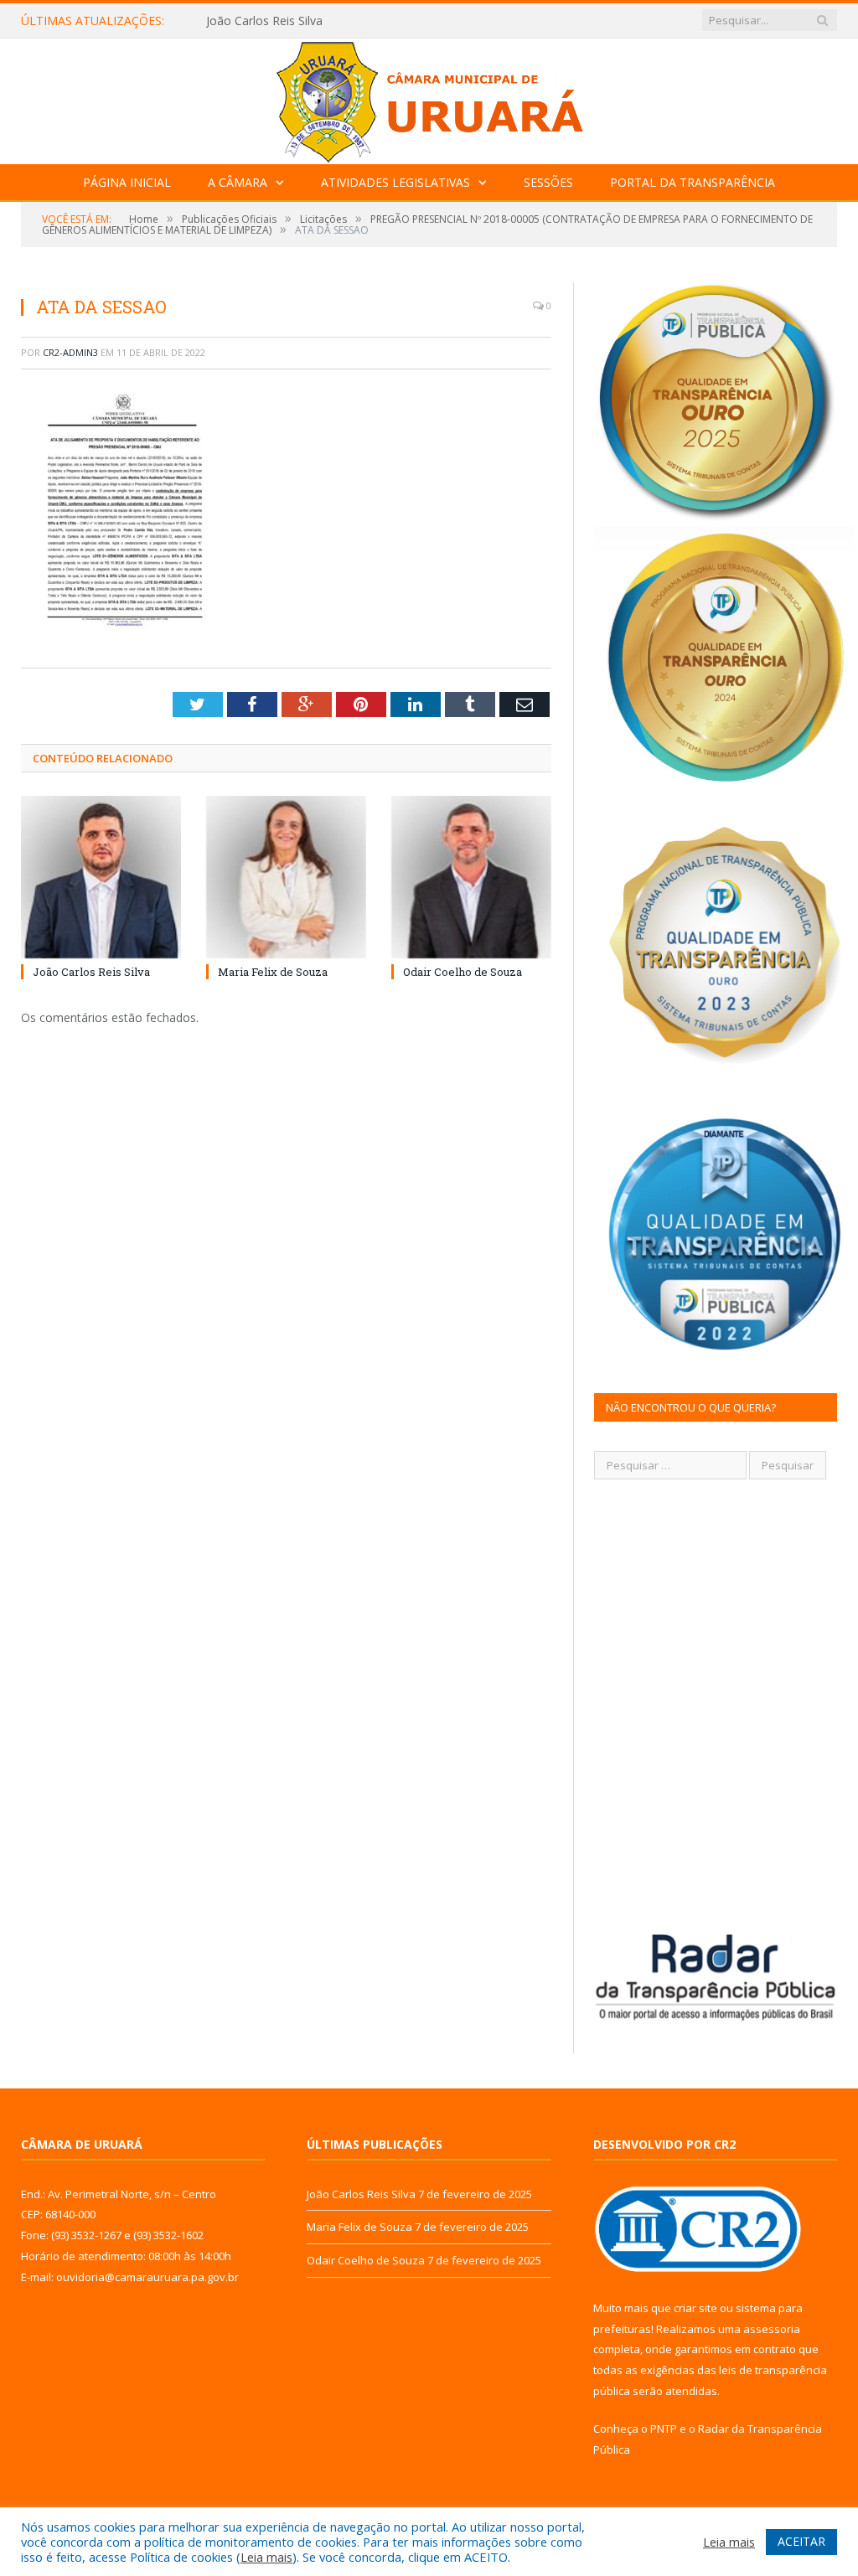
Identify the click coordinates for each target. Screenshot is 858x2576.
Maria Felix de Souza (262, 21)
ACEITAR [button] (801, 2541)
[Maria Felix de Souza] (286, 877)
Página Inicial (127, 182)
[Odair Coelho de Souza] (471, 877)
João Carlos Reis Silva (91, 972)
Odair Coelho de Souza (463, 972)
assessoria (772, 2329)
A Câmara (238, 182)
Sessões (548, 182)
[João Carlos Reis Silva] (101, 877)
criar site (695, 2308)
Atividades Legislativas (395, 182)
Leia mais (266, 2557)
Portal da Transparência (693, 182)
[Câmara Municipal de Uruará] (429, 98)
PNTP (664, 2429)
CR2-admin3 (70, 352)
